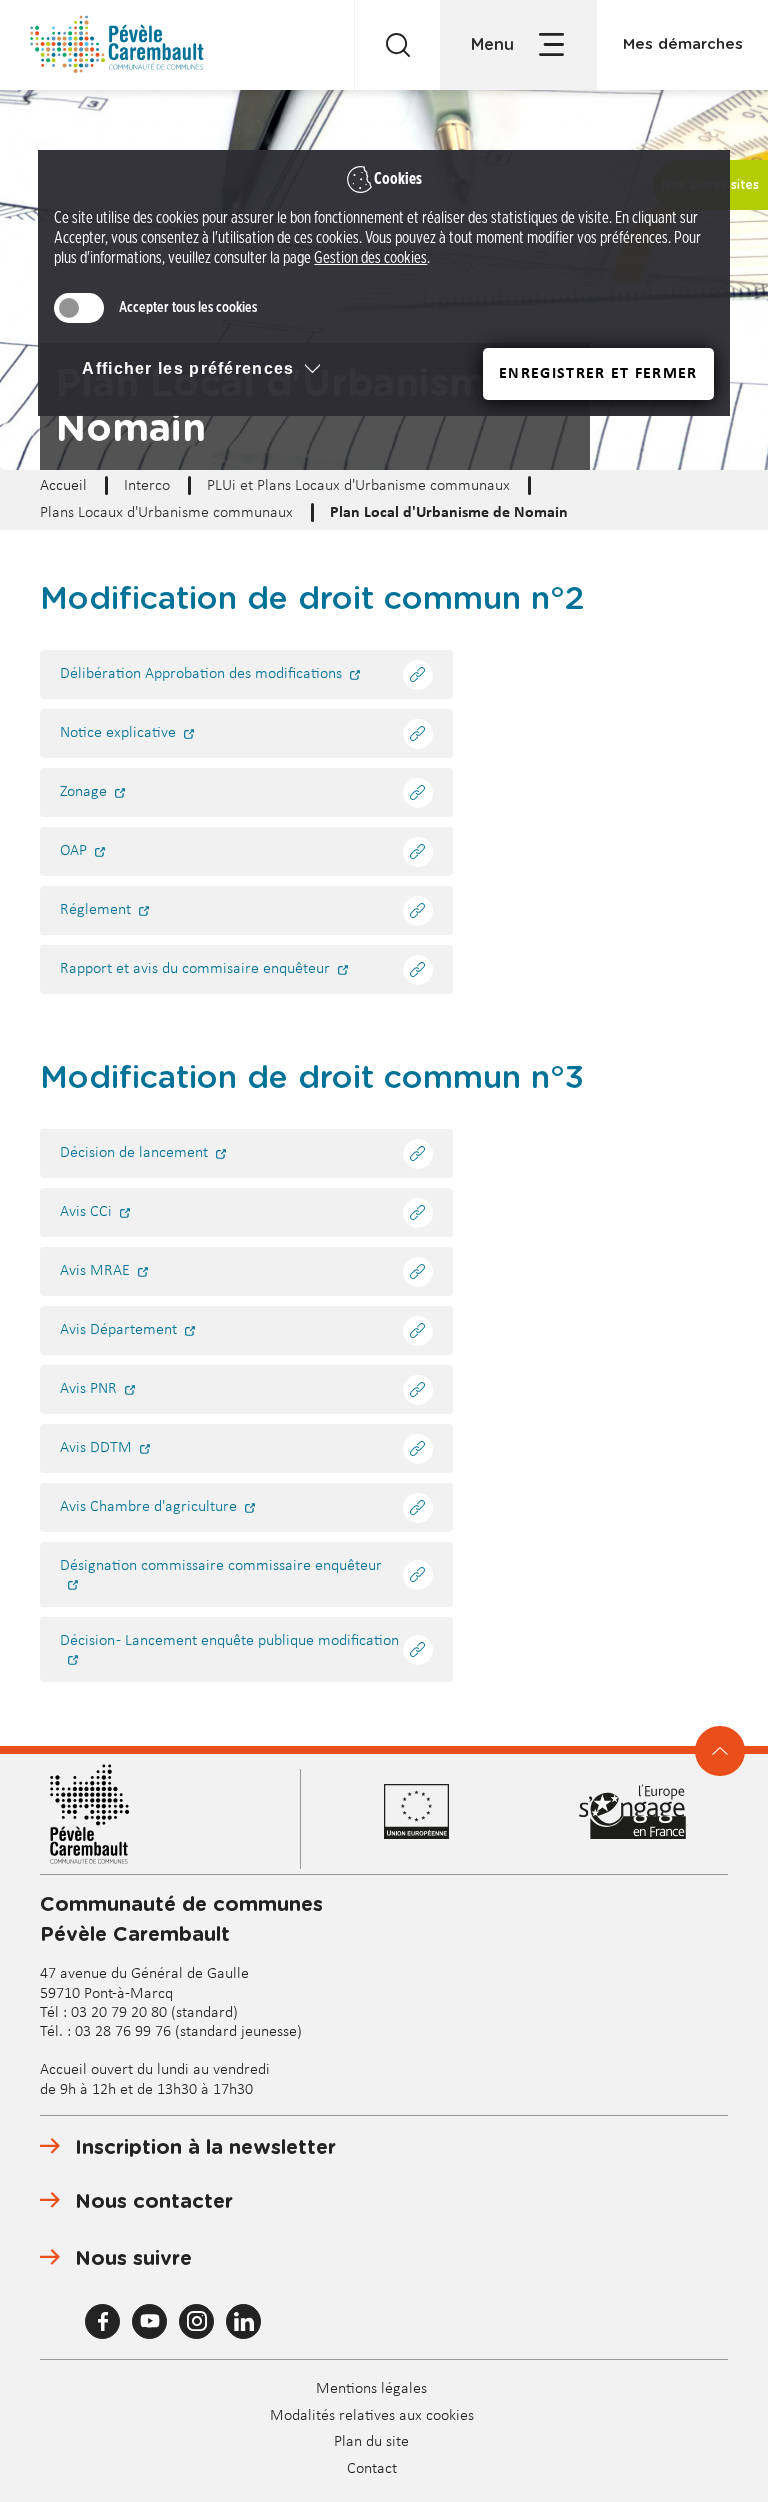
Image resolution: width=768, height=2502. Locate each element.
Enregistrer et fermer (598, 374)
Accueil (63, 486)
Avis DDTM (96, 1448)
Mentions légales (371, 2389)
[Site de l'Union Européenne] (440, 1811)
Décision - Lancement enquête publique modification (229, 1641)
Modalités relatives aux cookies (372, 2416)
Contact (372, 2469)
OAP (73, 851)
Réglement (95, 910)
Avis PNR (88, 1389)
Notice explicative (118, 733)
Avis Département (118, 1330)
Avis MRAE (95, 1271)
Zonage (83, 792)
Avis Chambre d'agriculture (148, 1507)
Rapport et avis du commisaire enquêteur (195, 969)
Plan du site (371, 2442)
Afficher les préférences (188, 368)
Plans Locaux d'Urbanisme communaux (166, 513)
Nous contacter (154, 2202)
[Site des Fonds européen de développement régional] (632, 1811)
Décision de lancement (134, 1153)
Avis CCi (86, 1212)
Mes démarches (683, 44)
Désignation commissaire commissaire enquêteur (221, 1566)
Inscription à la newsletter (205, 2148)
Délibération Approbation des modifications (201, 674)
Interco (147, 486)
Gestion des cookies (370, 258)
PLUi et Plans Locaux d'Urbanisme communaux (358, 486)
